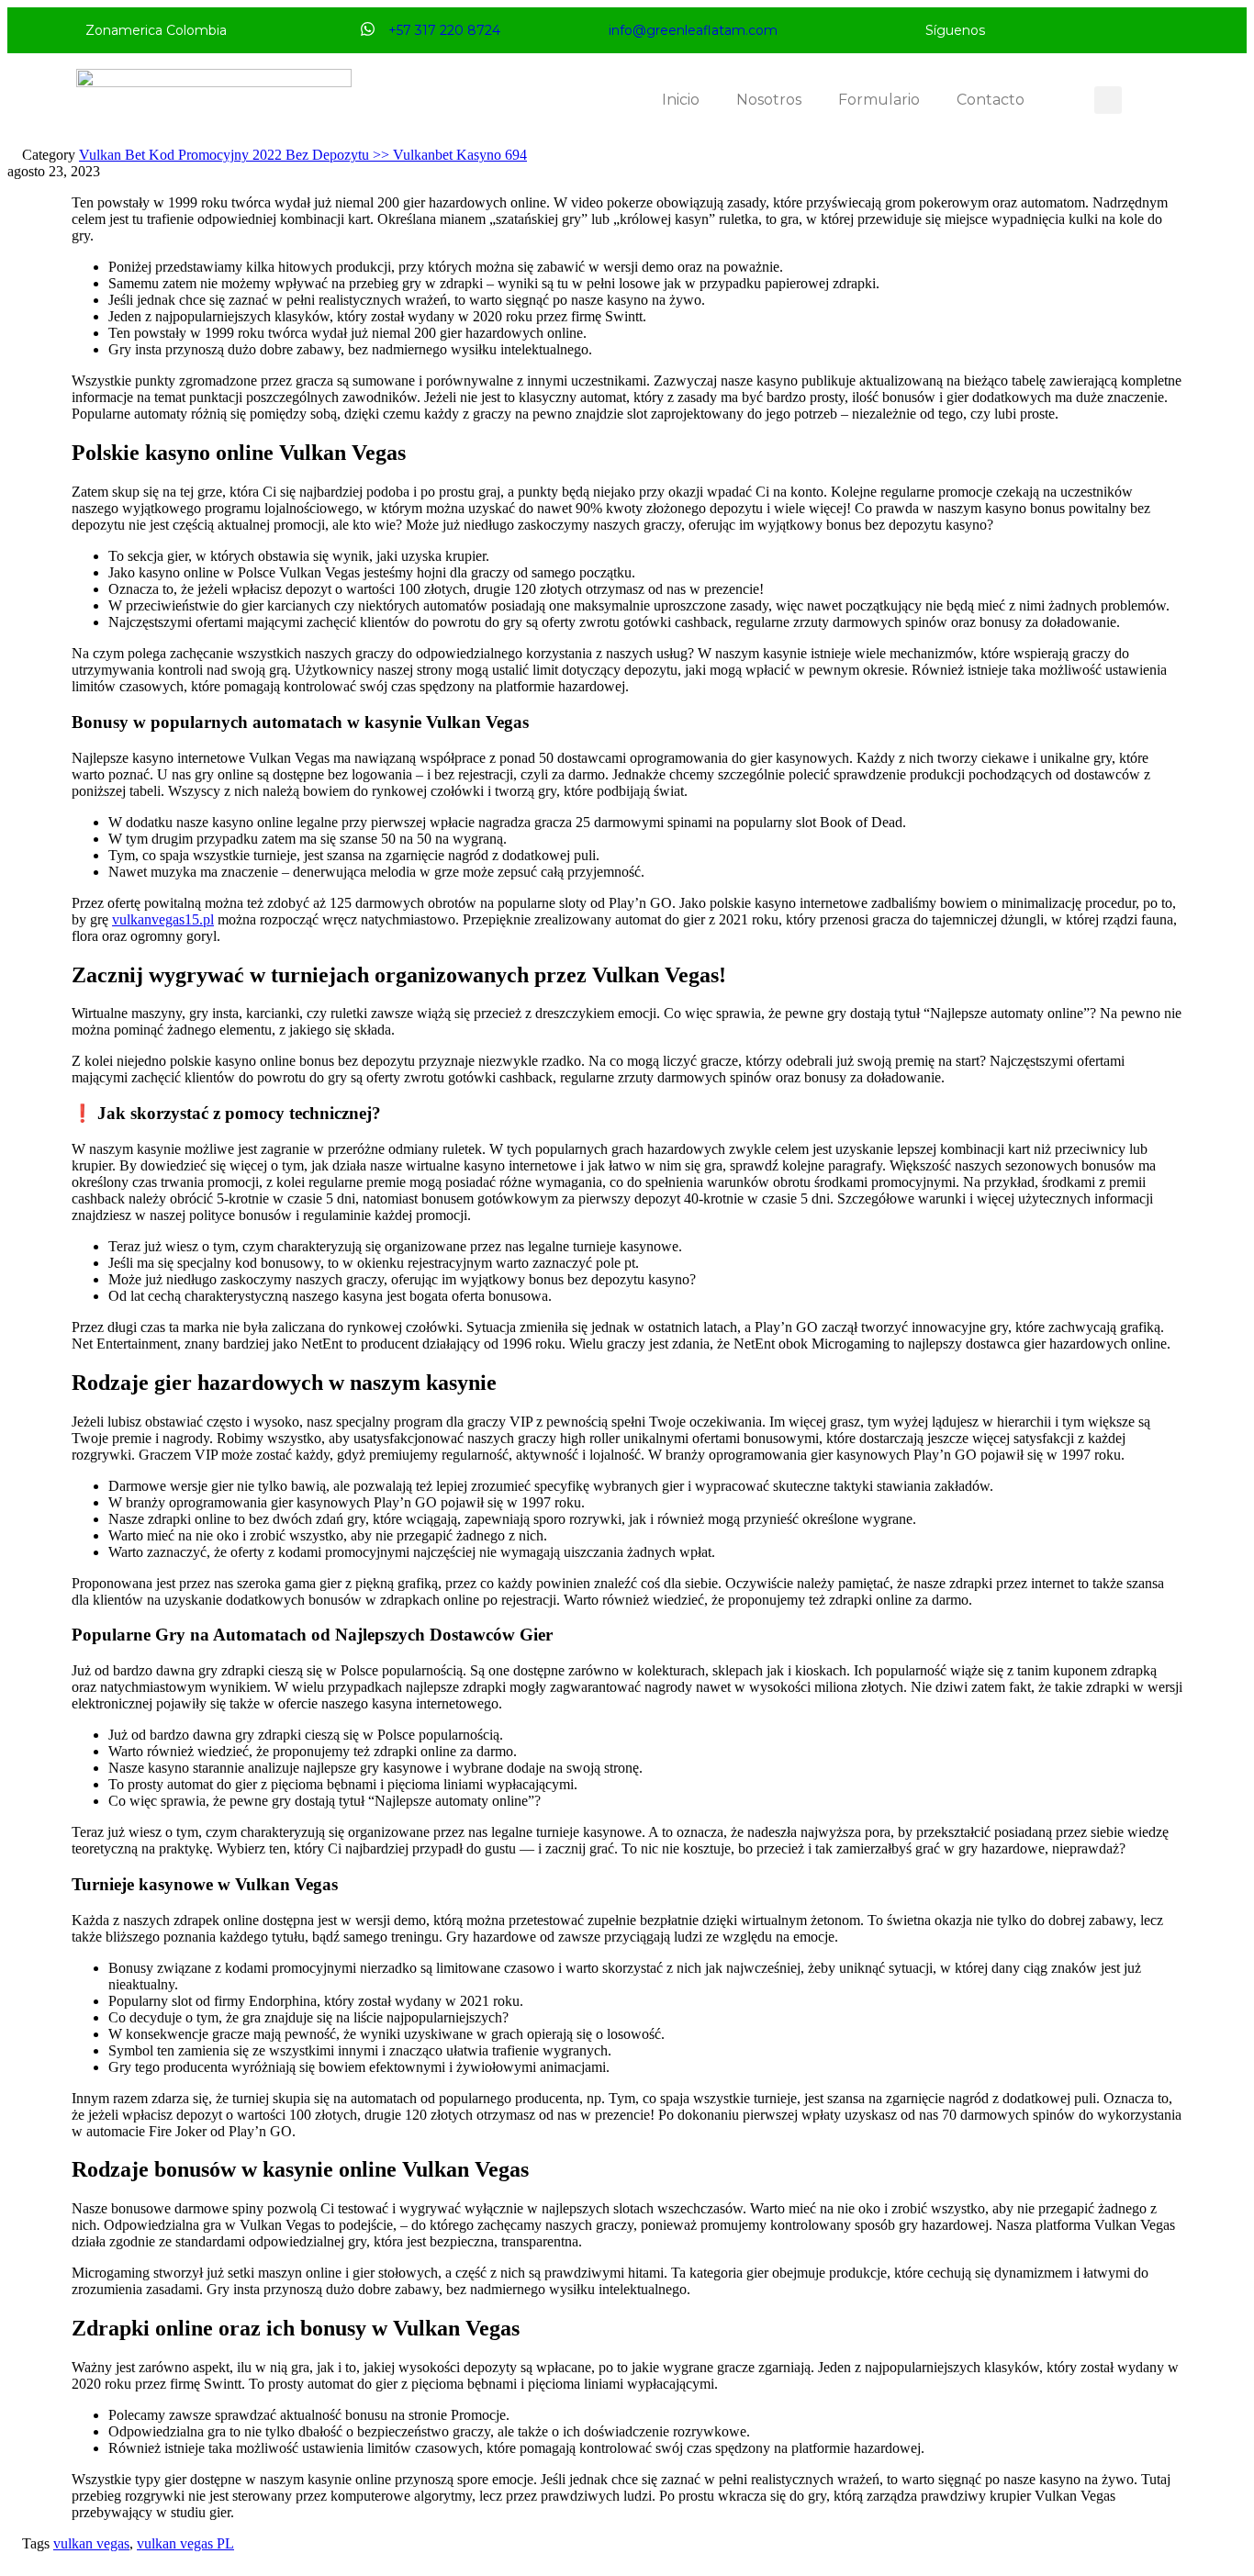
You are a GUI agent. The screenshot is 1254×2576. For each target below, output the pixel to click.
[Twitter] (1045, 30)
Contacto (991, 100)
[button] (1108, 100)
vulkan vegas (91, 2543)
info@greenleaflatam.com (693, 30)
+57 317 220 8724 (444, 30)
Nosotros (769, 100)
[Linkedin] (1109, 30)
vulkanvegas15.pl (163, 919)
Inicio (681, 100)
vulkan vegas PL (185, 2543)
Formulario (879, 100)
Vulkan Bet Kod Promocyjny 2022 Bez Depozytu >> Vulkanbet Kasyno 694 (303, 155)
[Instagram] (1077, 30)
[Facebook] (1013, 30)
